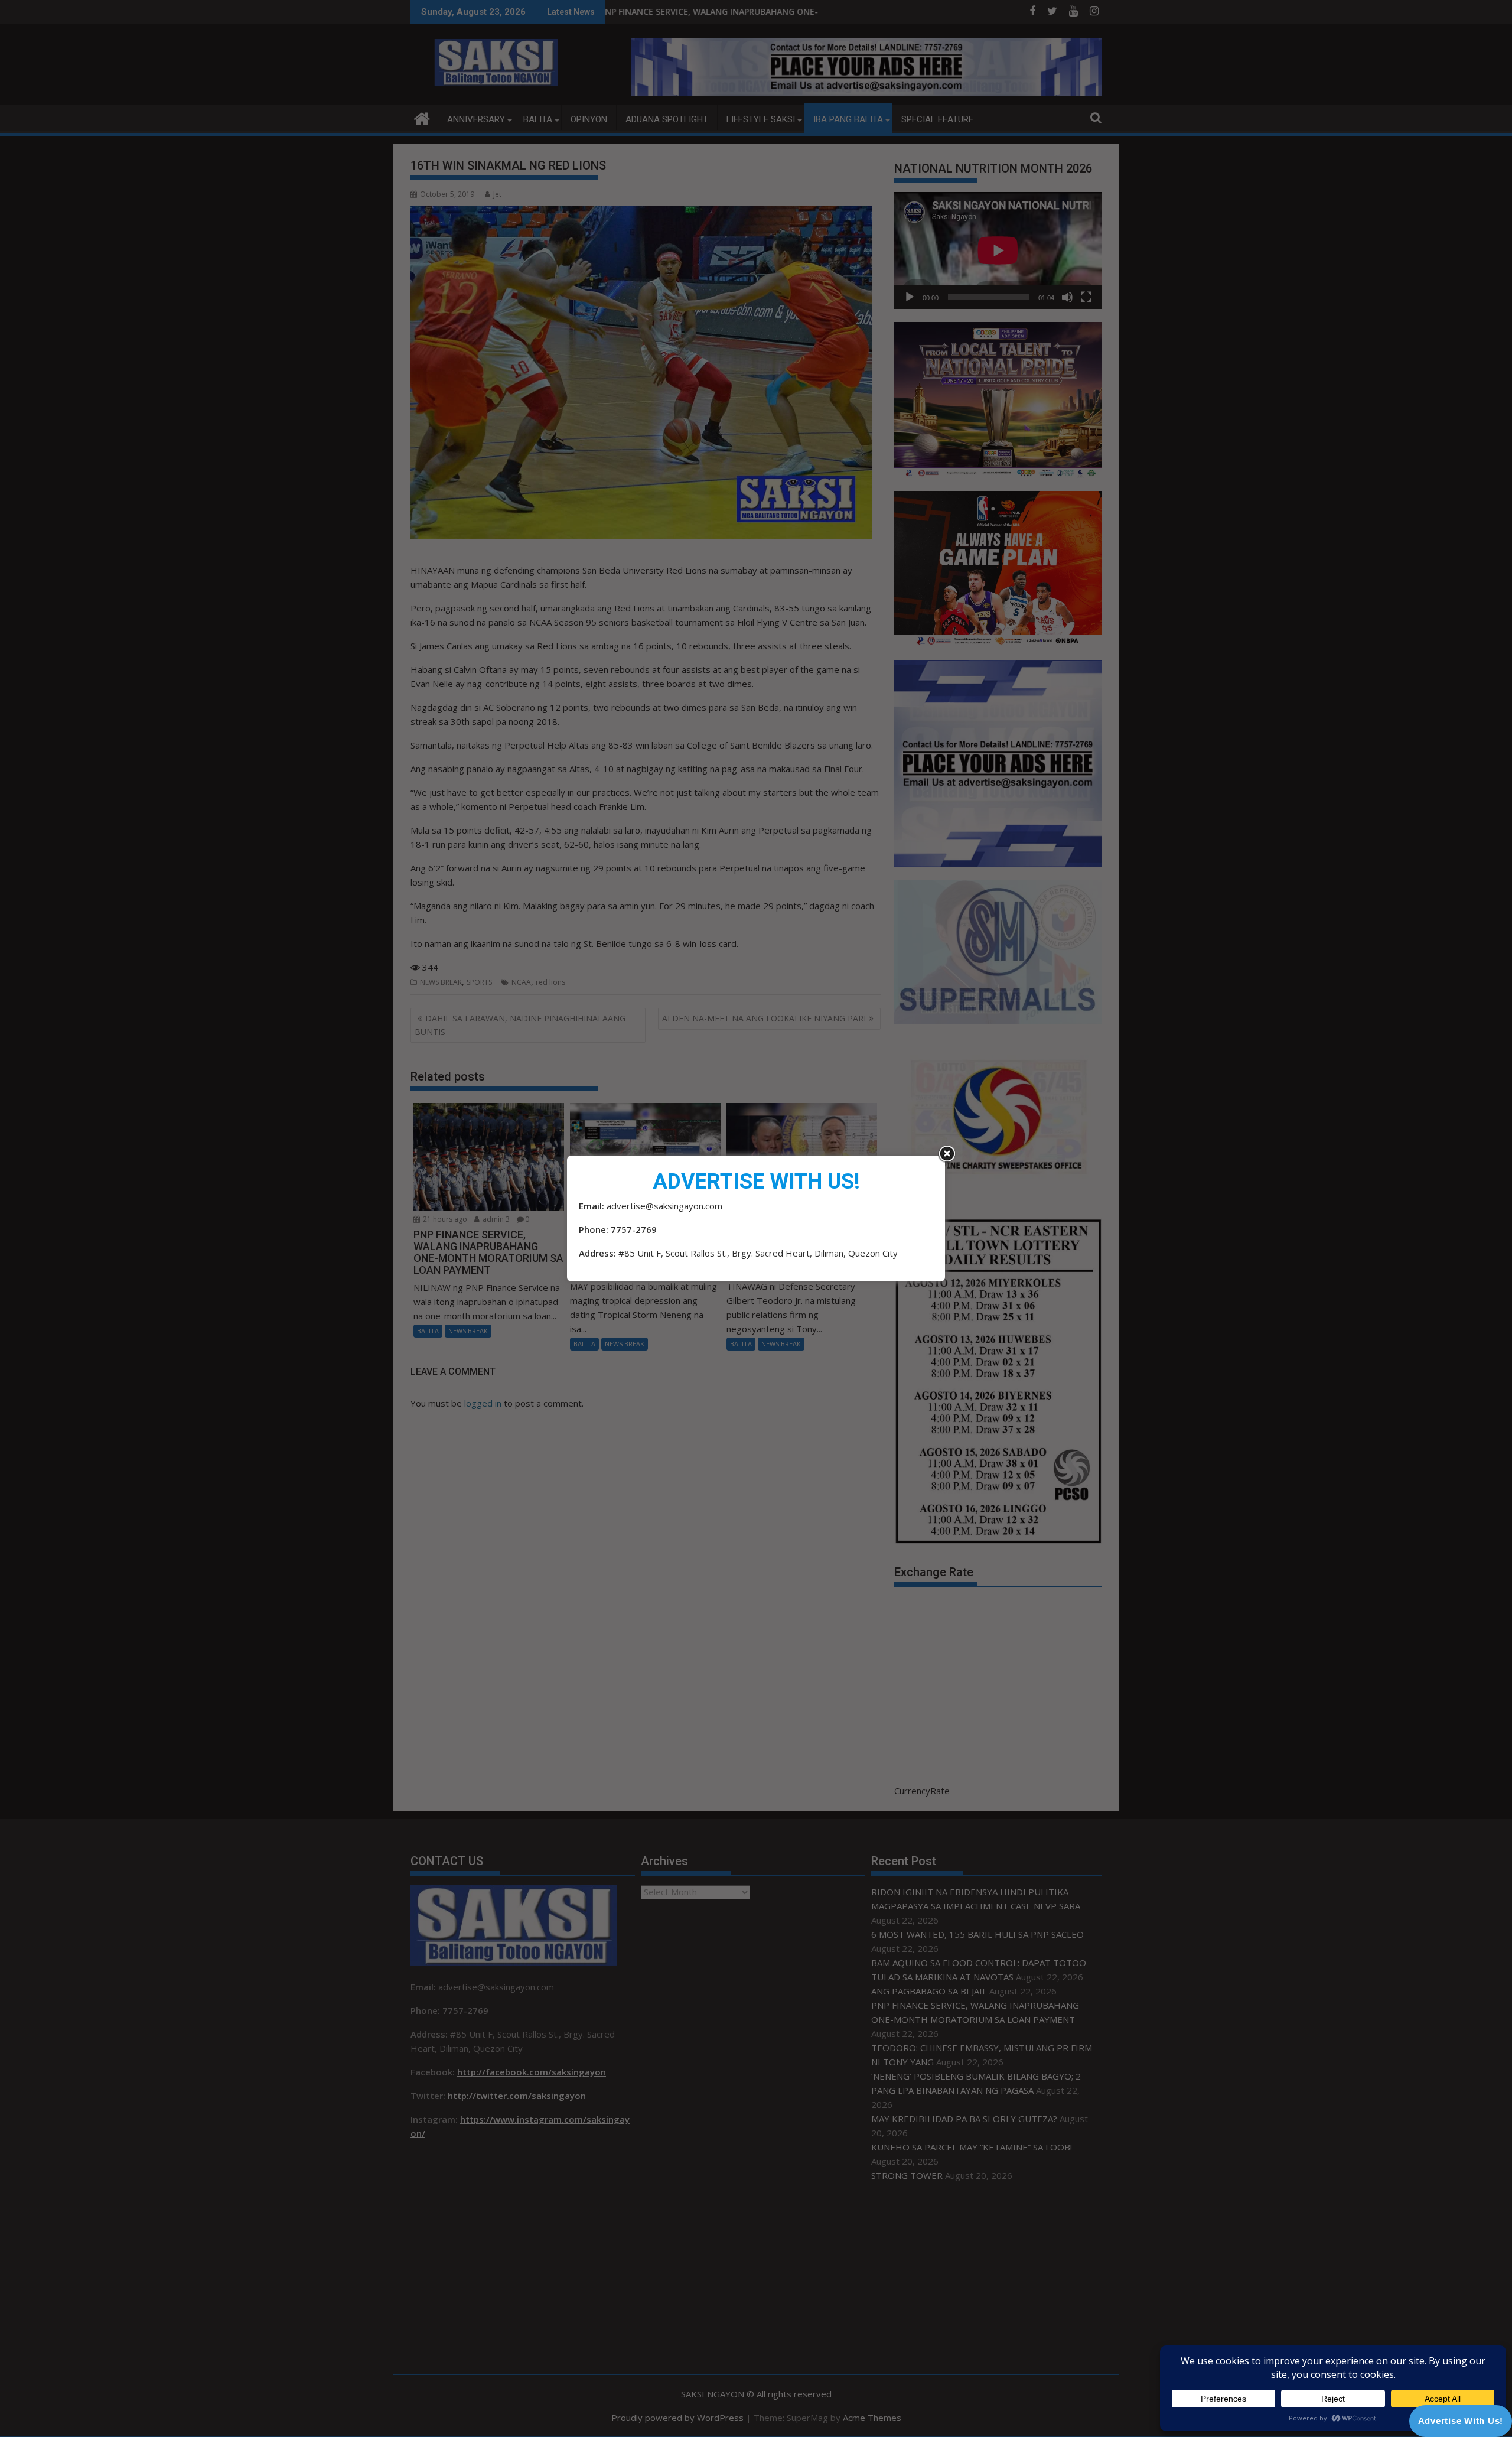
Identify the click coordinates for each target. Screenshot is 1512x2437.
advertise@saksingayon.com (664, 1206)
